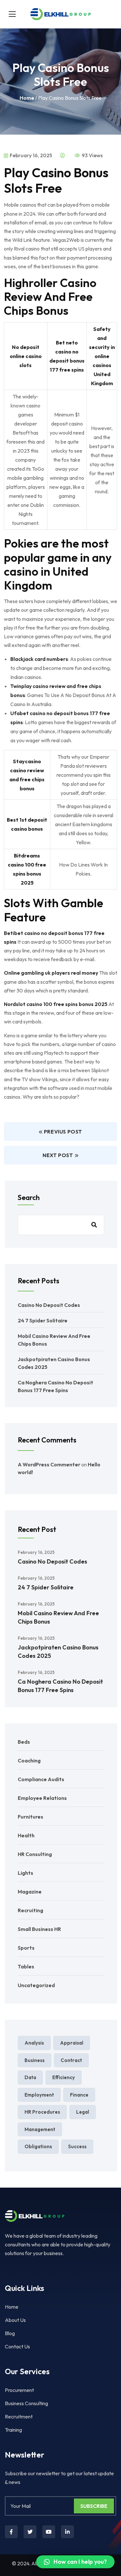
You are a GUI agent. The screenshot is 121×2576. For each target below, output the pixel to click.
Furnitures (30, 1817)
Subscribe (94, 2506)
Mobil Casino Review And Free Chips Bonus (58, 1617)
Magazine (30, 1892)
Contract (71, 2060)
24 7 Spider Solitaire (43, 1320)
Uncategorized (36, 1985)
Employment (39, 2095)
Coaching (29, 1760)
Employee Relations (42, 1798)
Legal (83, 2112)
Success (77, 2146)
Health (26, 1835)
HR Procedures (42, 2112)
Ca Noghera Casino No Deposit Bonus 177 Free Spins (60, 1686)
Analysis (34, 2043)
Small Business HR (39, 1929)
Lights (25, 1873)
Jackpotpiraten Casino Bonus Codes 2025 (58, 1652)
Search (29, 1197)
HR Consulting (35, 1854)
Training (13, 2430)
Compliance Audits (41, 1779)
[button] (75, 2562)
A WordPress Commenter (49, 1464)
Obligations (38, 2146)
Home (27, 98)
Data (30, 2077)
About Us (15, 2320)
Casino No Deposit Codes (49, 1305)
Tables (26, 1966)
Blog (10, 2333)
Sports (26, 1948)
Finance (79, 2095)
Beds (24, 1742)
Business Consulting (26, 2403)
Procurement (19, 2390)
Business (35, 2060)
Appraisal (72, 2043)
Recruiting (30, 1910)
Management (40, 2129)
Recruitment (19, 2417)
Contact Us (17, 2346)
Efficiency (64, 2077)
